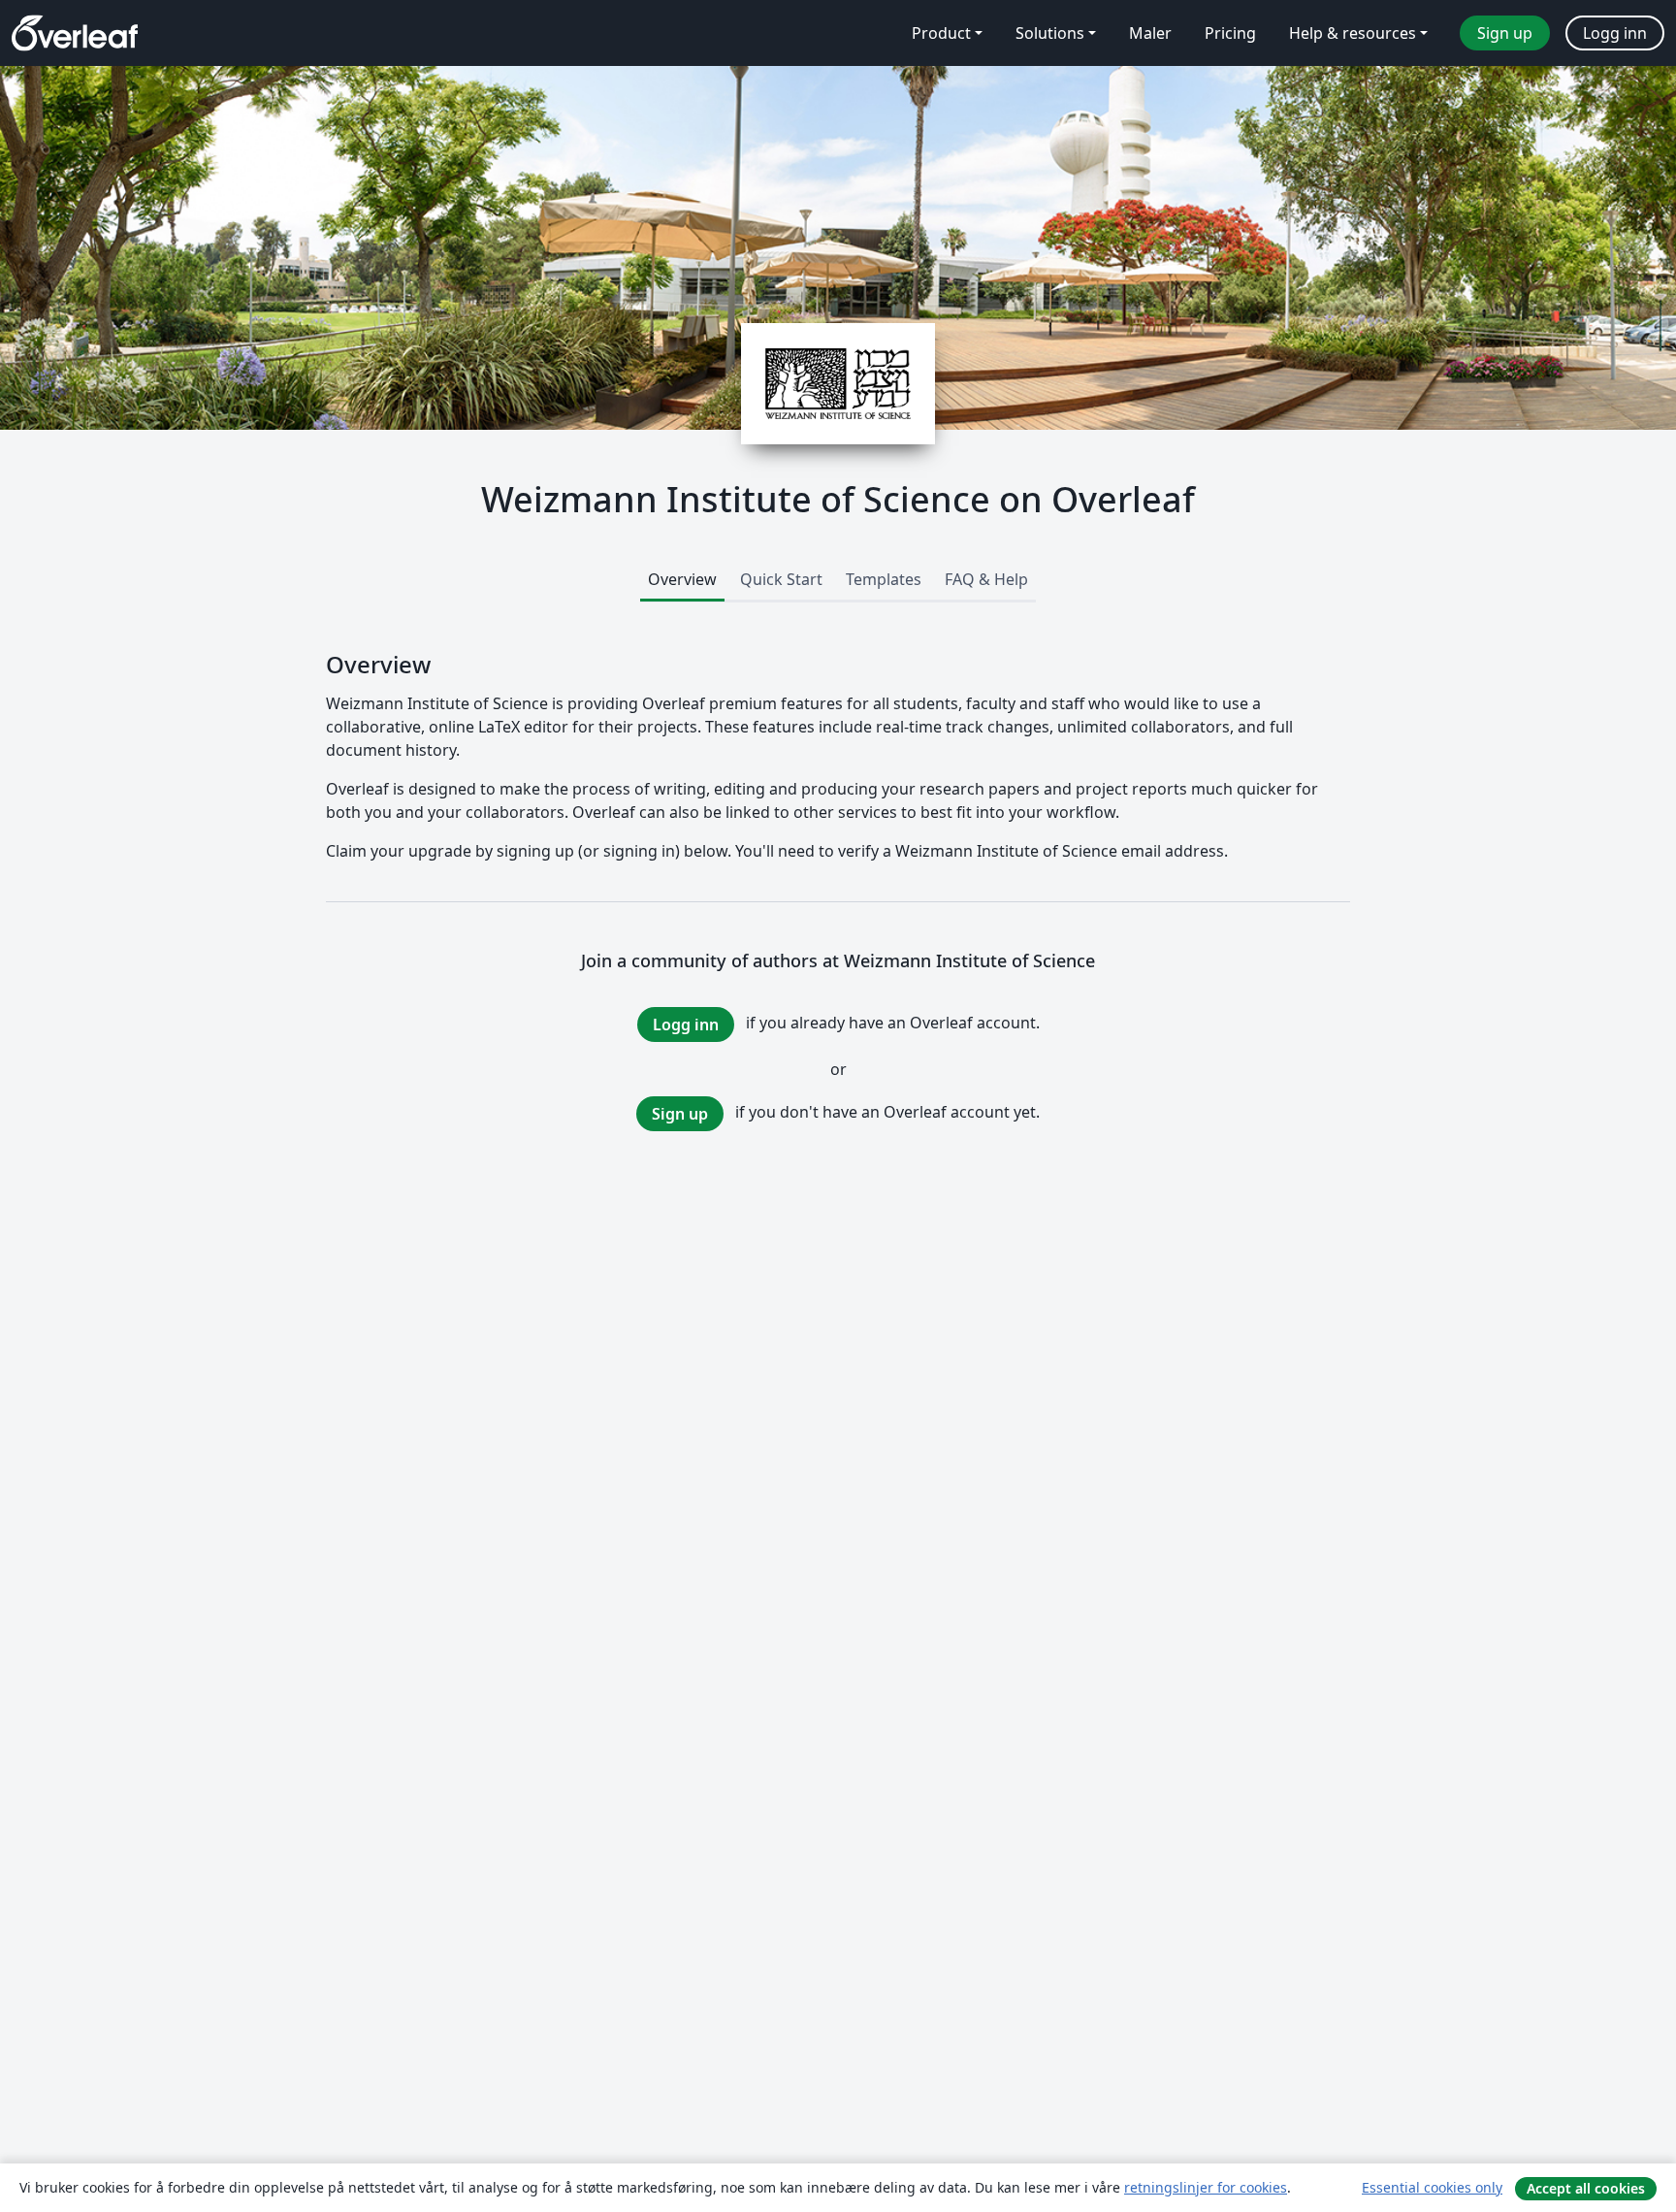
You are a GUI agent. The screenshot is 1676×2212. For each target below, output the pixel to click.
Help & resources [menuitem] (1353, 33)
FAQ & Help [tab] (986, 579)
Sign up (680, 1114)
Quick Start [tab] (781, 579)
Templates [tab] (884, 579)
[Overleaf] (75, 33)
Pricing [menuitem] (1230, 33)
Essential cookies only (1432, 2187)
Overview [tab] (682, 579)
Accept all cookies (1586, 2188)
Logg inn (686, 1025)
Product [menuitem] (941, 33)
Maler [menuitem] (1150, 33)
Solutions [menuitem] (1050, 33)
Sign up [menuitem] (1505, 33)
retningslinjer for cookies (1206, 2187)
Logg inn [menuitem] (1615, 33)
